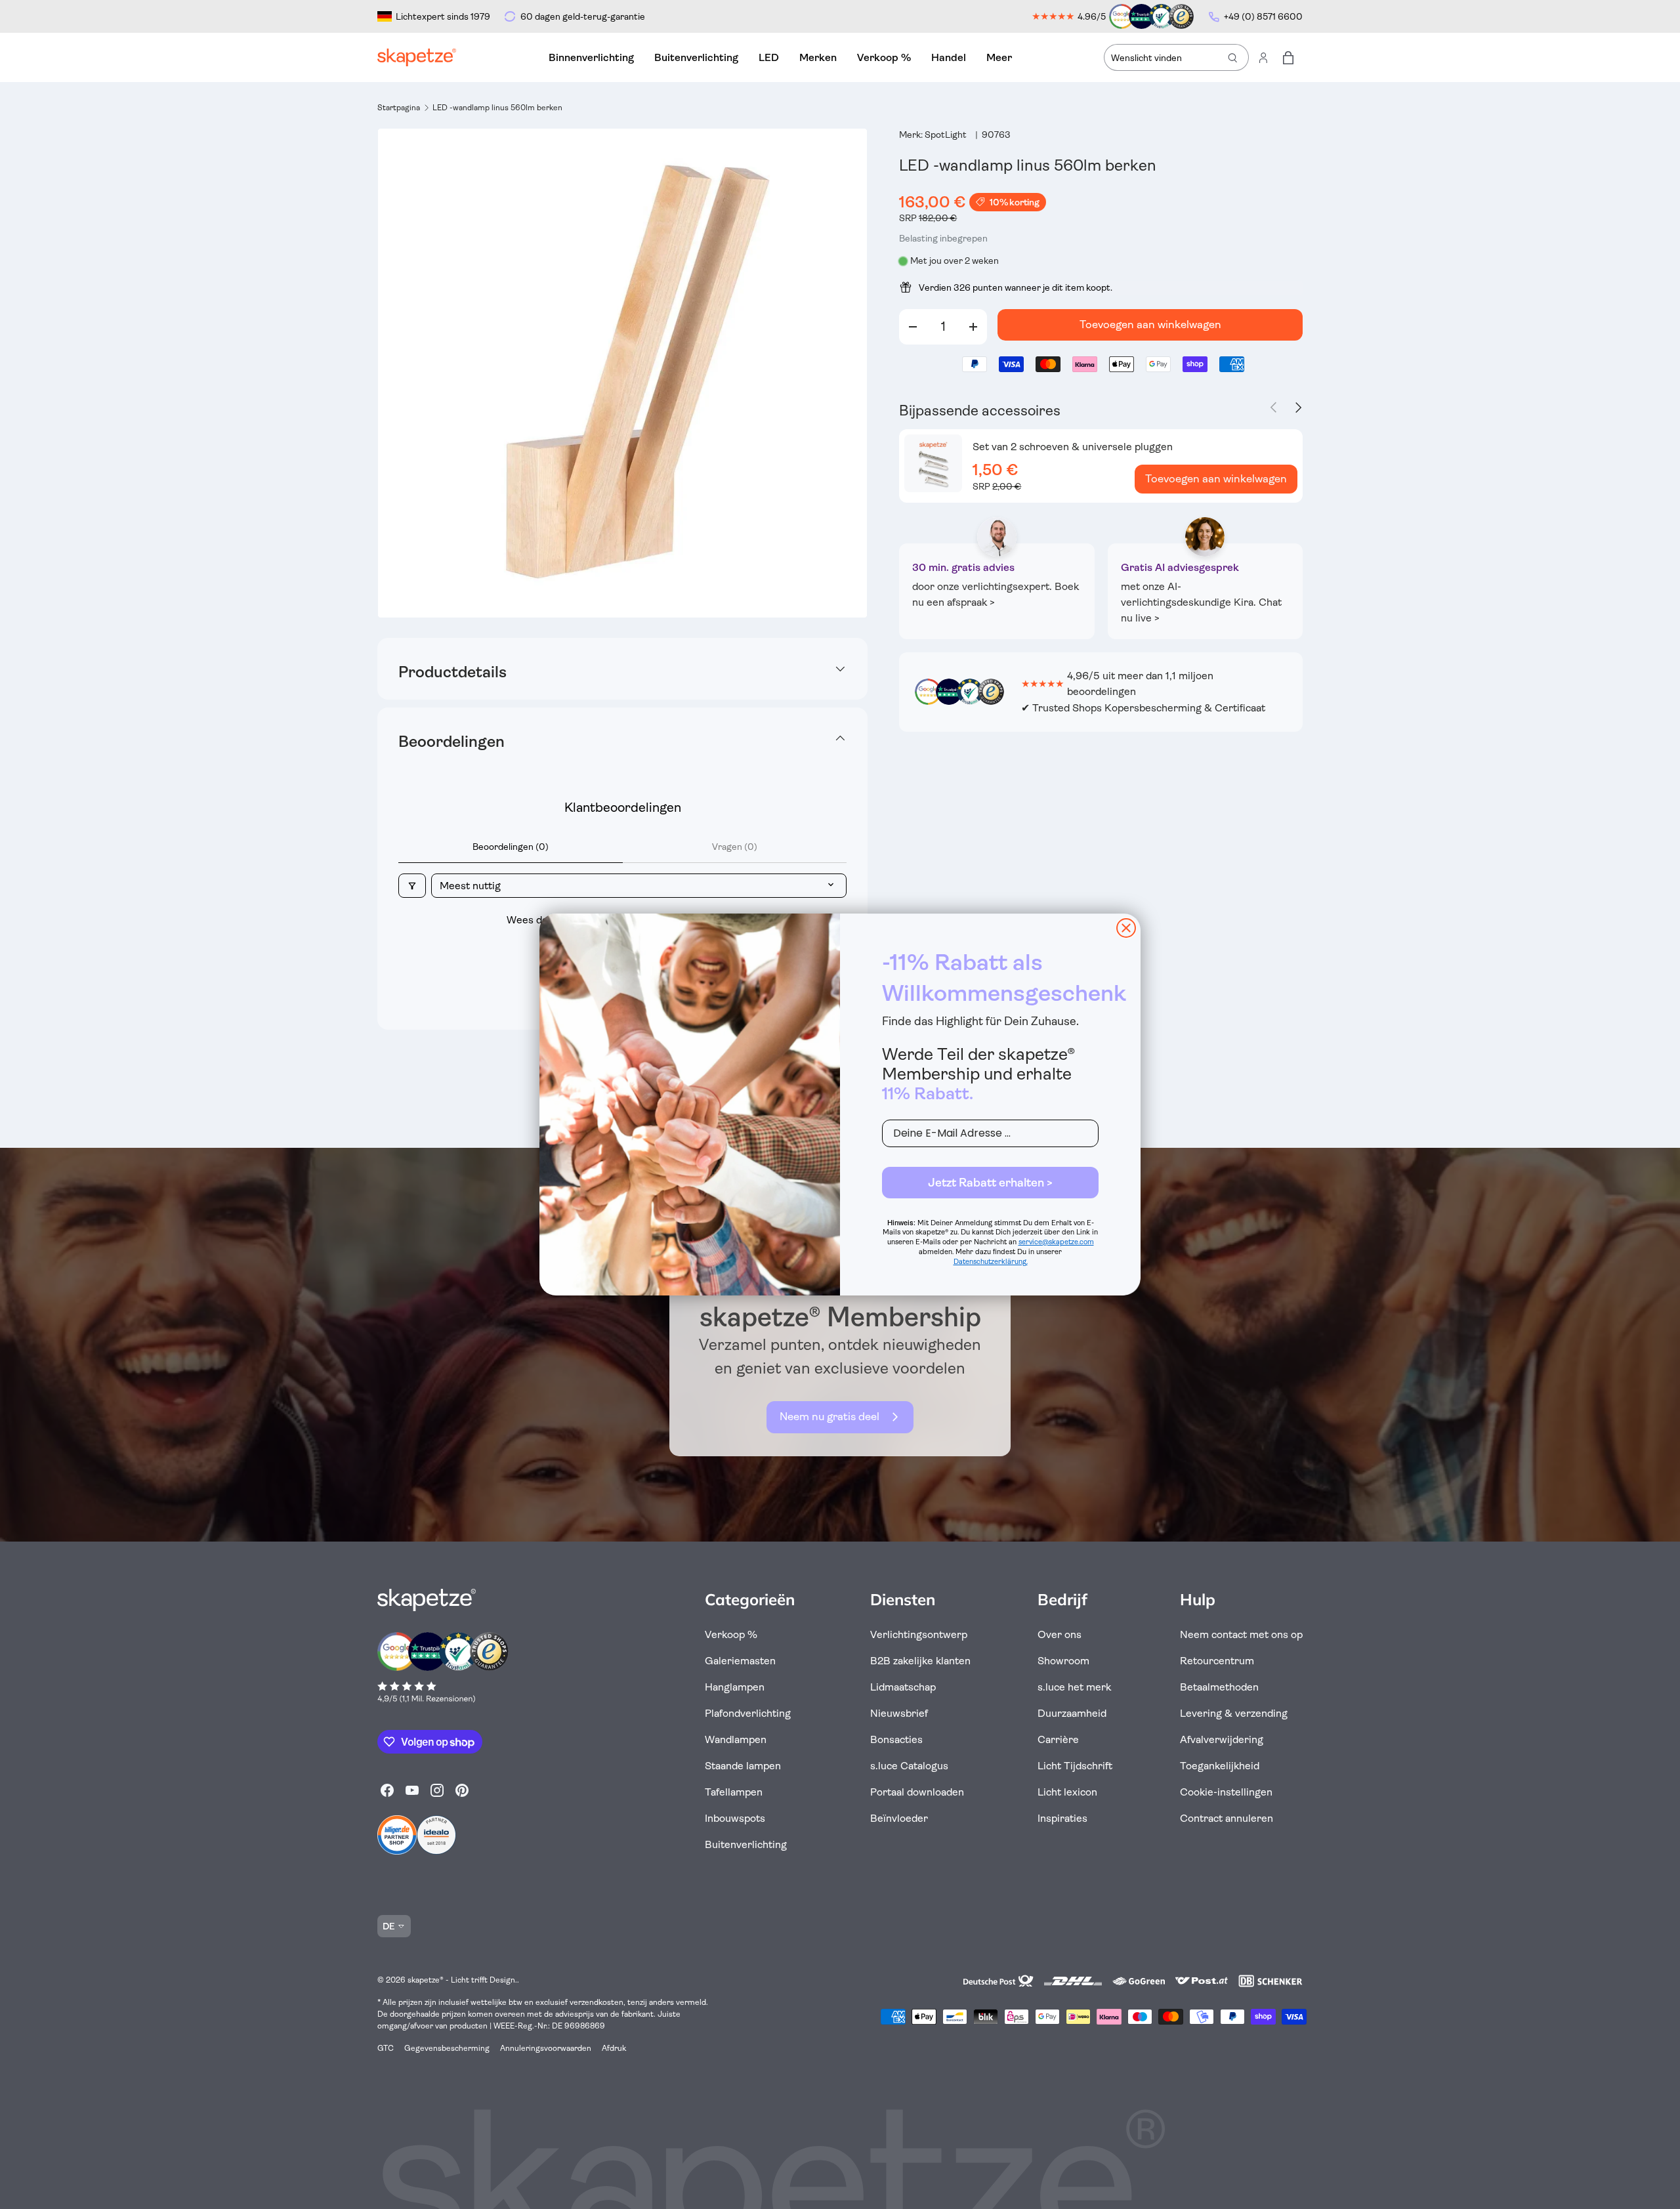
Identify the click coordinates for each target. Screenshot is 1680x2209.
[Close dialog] (1126, 928)
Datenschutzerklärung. (991, 1262)
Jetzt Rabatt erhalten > (990, 1183)
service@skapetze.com (1056, 1242)
